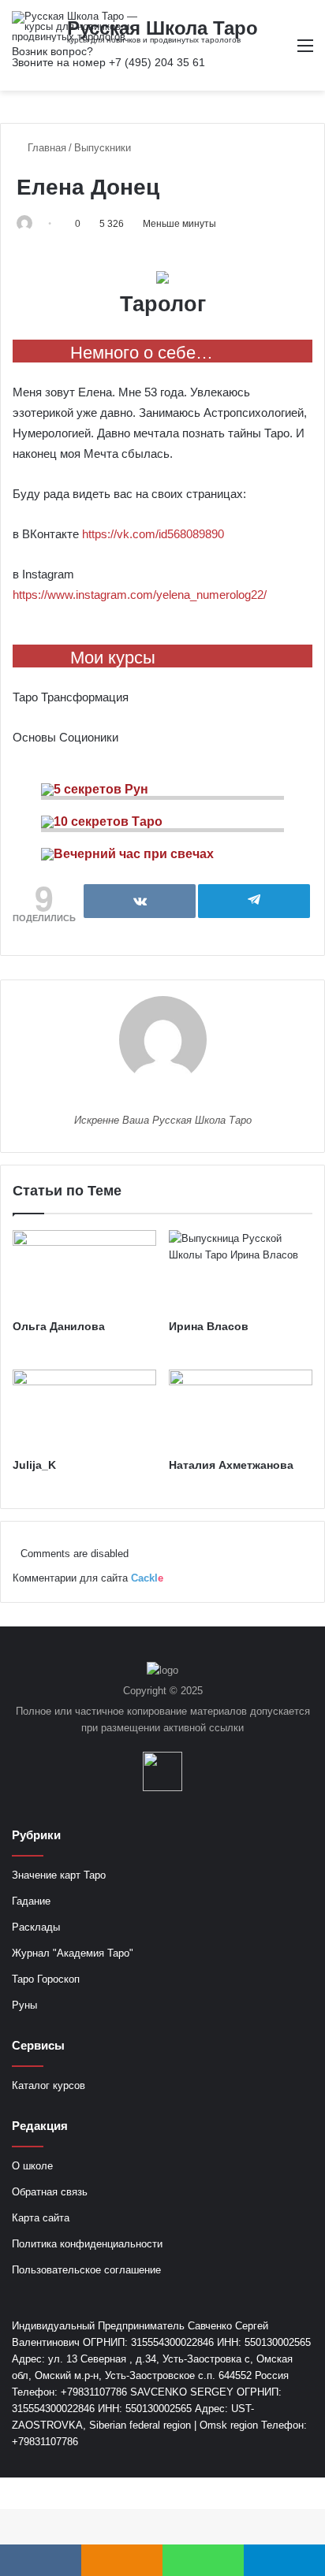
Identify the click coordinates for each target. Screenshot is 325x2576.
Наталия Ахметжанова (231, 1465)
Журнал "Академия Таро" (73, 1953)
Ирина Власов (209, 1326)
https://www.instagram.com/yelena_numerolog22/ (140, 595)
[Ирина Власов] (241, 1271)
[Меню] (305, 52)
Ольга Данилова (59, 1326)
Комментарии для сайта (88, 1578)
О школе (32, 2166)
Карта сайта (41, 2218)
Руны (24, 2005)
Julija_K (34, 1465)
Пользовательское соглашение (86, 2270)
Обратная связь (50, 2192)
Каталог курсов (49, 2085)
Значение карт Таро (59, 1875)
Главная (45, 148)
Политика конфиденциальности (87, 2244)
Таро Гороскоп (46, 1979)
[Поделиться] (140, 901)
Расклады (36, 1927)
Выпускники (103, 148)
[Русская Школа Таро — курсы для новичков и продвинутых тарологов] (75, 26)
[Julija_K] (84, 1410)
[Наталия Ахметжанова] (241, 1410)
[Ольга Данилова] (84, 1271)
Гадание (31, 1901)
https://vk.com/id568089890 (153, 534)
